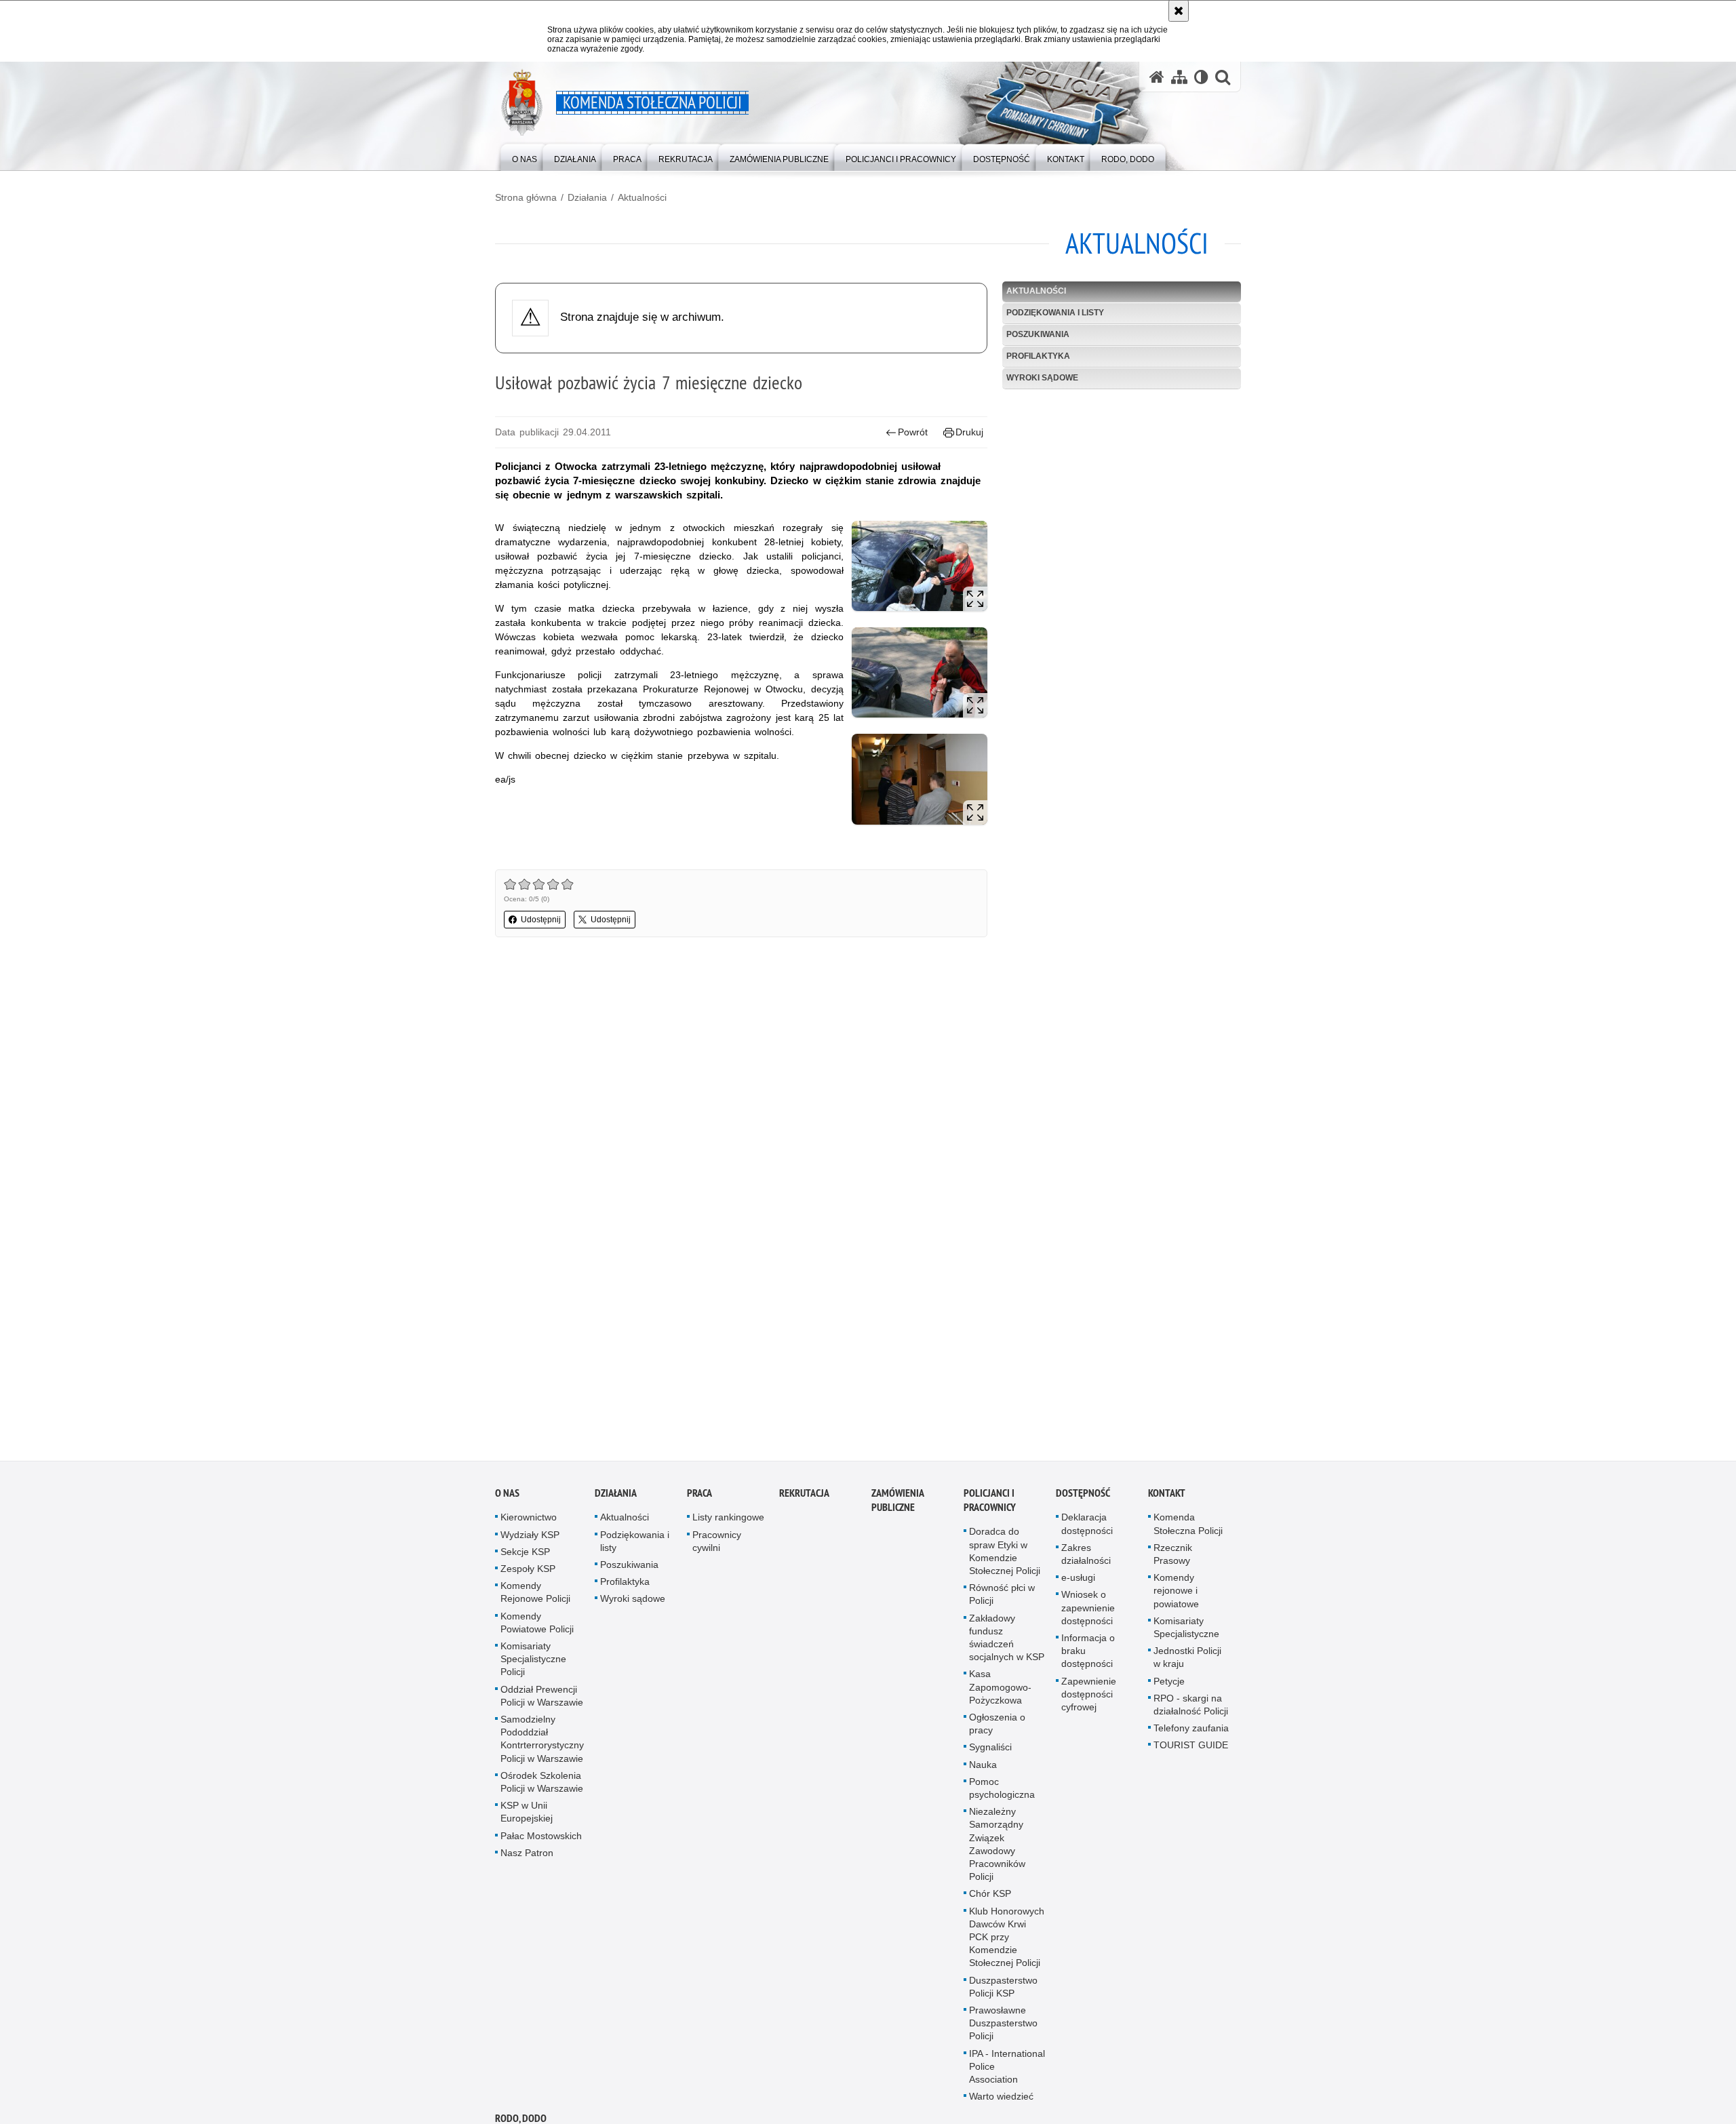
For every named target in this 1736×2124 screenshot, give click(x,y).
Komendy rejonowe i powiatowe (1176, 1596)
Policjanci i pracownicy (990, 1506)
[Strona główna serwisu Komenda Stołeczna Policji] (1157, 77)
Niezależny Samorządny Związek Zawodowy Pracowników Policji (997, 1849)
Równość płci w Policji (1002, 1599)
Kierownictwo (529, 1522)
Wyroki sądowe (1042, 378)
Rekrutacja (804, 1498)
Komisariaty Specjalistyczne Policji (533, 1664)
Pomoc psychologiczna (1002, 1793)
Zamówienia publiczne (897, 1506)
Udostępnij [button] (541, 920)
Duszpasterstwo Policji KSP (1003, 1991)
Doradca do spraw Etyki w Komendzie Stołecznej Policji (1005, 1556)
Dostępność (1083, 1498)
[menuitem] (525, 156)
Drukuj (969, 432)
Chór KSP (990, 1899)
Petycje (1169, 1686)
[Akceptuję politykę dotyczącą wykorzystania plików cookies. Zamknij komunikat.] (1179, 11)
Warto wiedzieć (1001, 2102)
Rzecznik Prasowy (1173, 1559)
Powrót (913, 432)
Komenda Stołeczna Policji (1188, 1529)
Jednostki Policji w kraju (1187, 1663)
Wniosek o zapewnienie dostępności (1088, 1613)
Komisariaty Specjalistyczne (1186, 1633)
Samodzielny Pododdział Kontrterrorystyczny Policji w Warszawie (542, 1744)
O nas (507, 1498)
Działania (587, 197)
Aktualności (642, 197)
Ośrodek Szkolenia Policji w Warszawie (542, 1787)
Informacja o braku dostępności (1088, 1656)
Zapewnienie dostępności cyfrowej (1089, 1699)
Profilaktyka (1038, 356)
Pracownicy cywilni (717, 1546)
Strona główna (526, 197)
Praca (699, 1498)
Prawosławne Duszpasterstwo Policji (1003, 2028)
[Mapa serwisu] (1179, 77)
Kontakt (1167, 1498)
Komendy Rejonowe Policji (535, 1597)
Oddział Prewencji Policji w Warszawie (542, 1700)
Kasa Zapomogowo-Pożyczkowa (1000, 1692)
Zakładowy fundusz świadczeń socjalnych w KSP (1007, 1643)
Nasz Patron (527, 1858)
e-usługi (1078, 1583)
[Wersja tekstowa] (1201, 77)
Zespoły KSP (528, 1574)
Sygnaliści (990, 1752)
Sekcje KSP (525, 1557)
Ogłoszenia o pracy (997, 1729)
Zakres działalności (1086, 1559)
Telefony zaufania (1191, 1733)
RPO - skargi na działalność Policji (1191, 1710)
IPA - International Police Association (1007, 2072)
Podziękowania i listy (1055, 313)
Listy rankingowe (728, 1522)
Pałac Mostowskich (541, 1841)
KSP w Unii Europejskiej (527, 1817)
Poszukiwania (1038, 334)
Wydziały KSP (530, 1539)
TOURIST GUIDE (1191, 1750)
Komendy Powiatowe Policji (537, 1627)
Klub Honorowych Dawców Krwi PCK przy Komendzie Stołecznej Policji (1007, 1942)
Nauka (983, 1769)
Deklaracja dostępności (1087, 1529)
